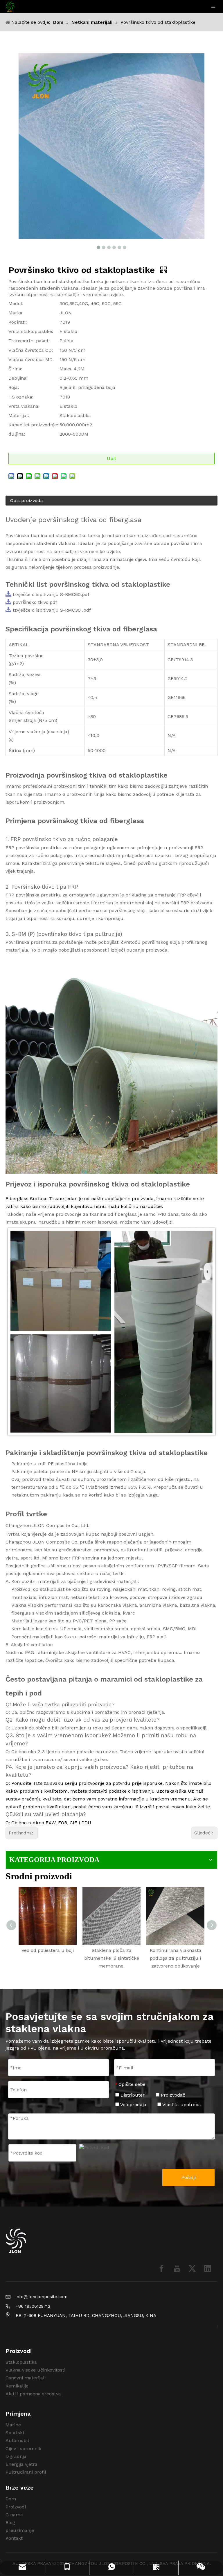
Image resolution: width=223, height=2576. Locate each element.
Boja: (14, 387)
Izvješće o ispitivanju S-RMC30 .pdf (52, 610)
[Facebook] (161, 2268)
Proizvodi (16, 2507)
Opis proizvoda (27, 500)
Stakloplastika (21, 2362)
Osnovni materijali (26, 2378)
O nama (14, 2515)
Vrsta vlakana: (24, 406)
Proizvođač (172, 2095)
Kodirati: (18, 322)
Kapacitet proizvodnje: (33, 425)
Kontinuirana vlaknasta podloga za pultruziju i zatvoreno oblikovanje (176, 1958)
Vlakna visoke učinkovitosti (35, 2370)
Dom (11, 2499)
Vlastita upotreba (181, 2105)
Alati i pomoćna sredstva (33, 2394)
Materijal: (19, 415)
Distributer (132, 2095)
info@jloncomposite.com (42, 2297)
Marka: (16, 313)
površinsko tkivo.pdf (35, 602)
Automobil (17, 2440)
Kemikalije (17, 2386)
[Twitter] (192, 2268)
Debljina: (18, 378)
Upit (111, 458)
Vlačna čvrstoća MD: (31, 359)
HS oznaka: (21, 397)
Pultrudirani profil (26, 2472)
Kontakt (14, 2538)
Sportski (15, 2433)
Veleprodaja (133, 2105)
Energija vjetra (21, 2464)
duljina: (17, 434)
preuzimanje (20, 2530)
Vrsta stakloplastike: (31, 331)
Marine (13, 2425)
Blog (10, 2522)
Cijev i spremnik (23, 2449)
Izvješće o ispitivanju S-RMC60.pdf (51, 594)
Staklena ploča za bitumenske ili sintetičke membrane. (112, 1958)
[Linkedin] (208, 2268)
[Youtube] (177, 2268)
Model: (16, 304)
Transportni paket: (29, 341)
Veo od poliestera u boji (48, 1950)
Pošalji (189, 2177)
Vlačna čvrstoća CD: (31, 350)
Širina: (15, 369)
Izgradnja (16, 2456)
